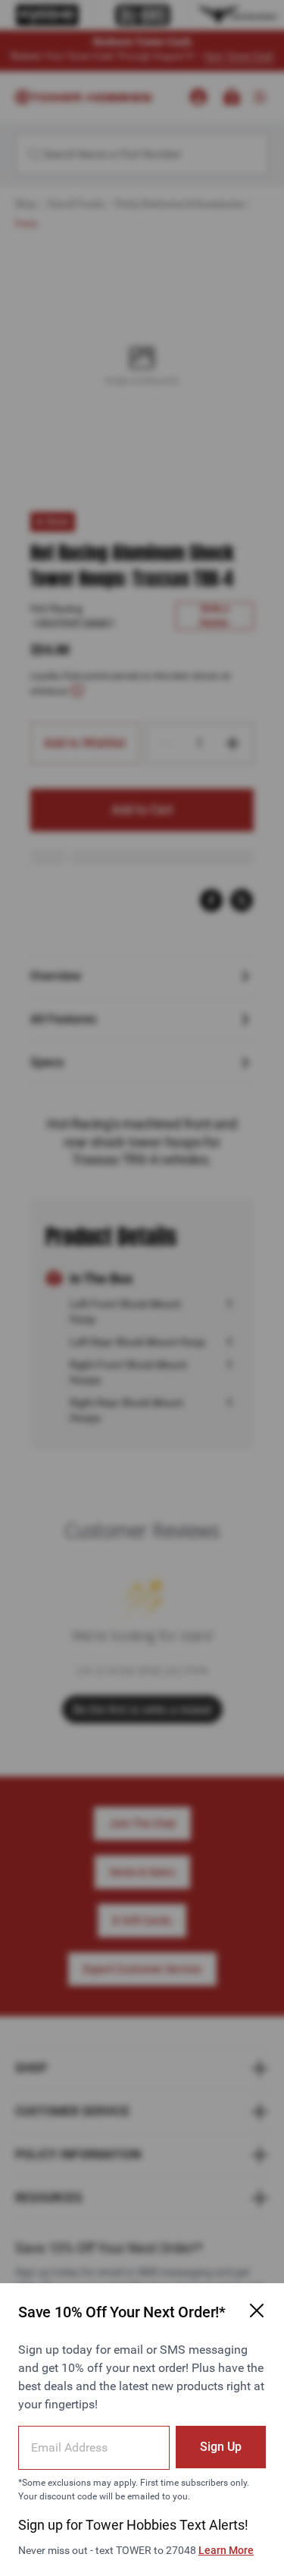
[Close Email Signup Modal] (257, 2311)
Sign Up (221, 2447)
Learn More (226, 2550)
